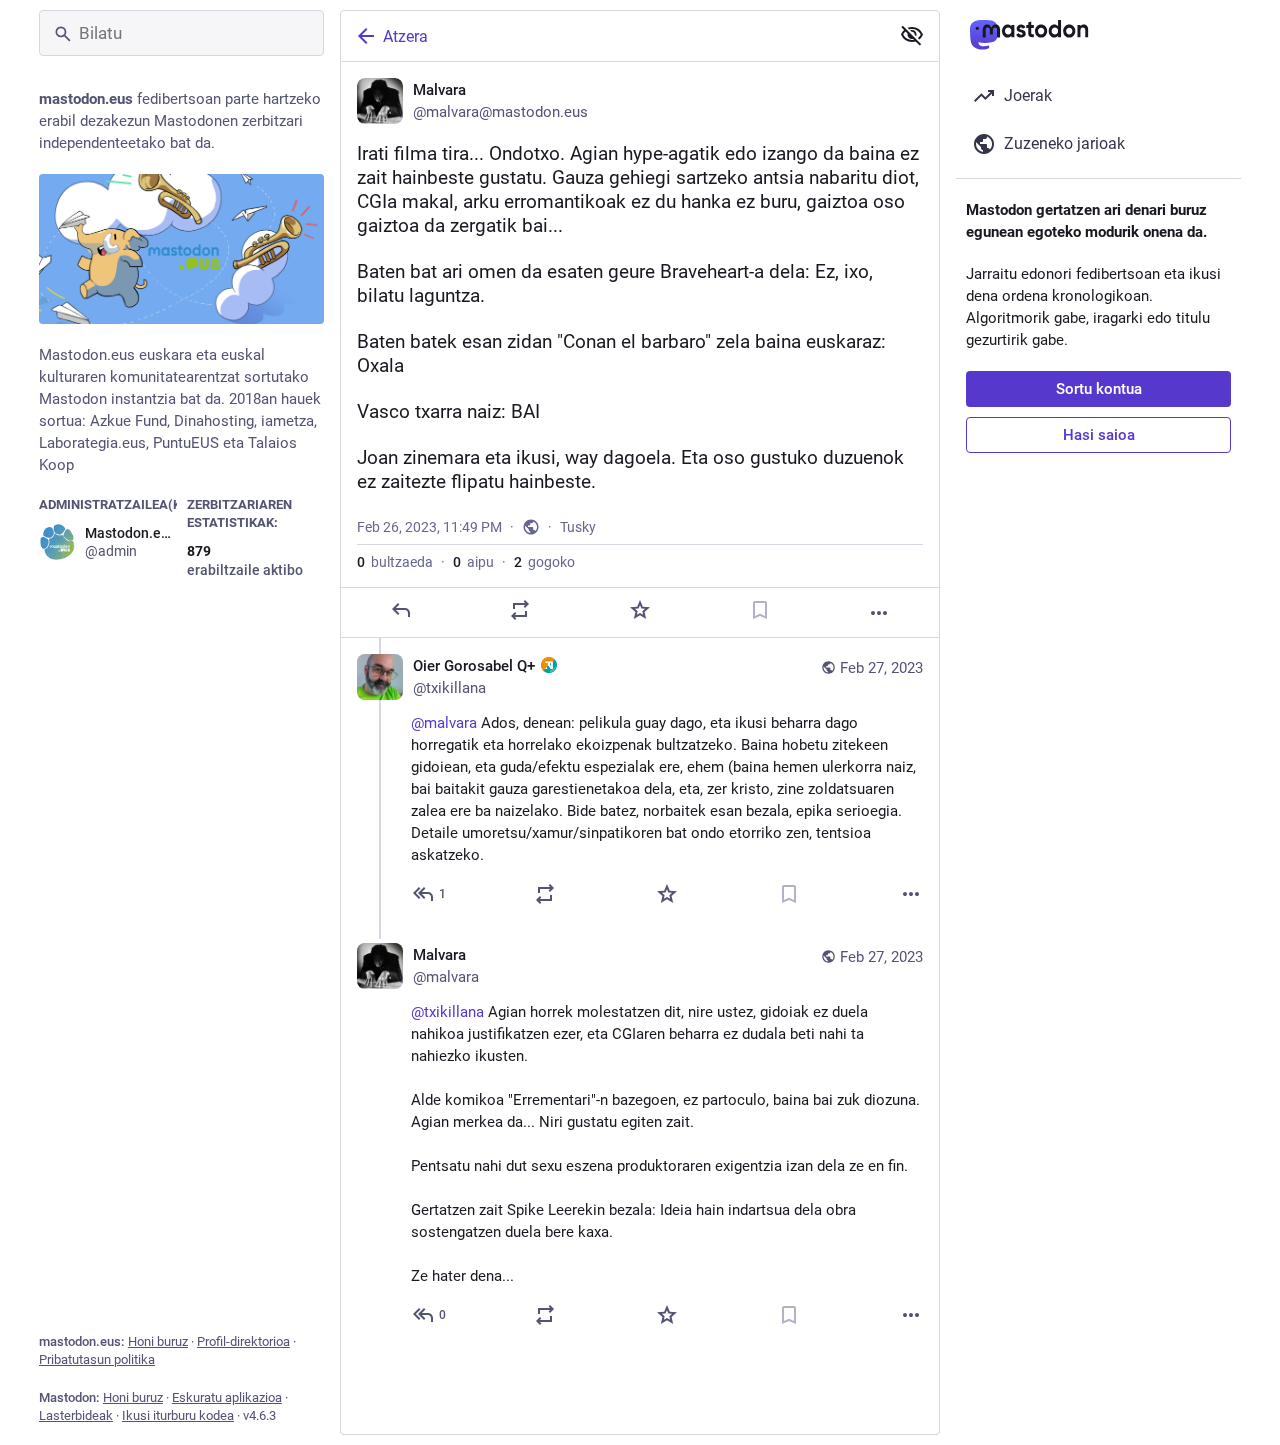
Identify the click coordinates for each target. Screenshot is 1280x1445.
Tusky (578, 527)
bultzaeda (395, 562)
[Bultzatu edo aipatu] (520, 610)
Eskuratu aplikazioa (227, 1397)
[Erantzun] (401, 610)
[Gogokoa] (640, 610)
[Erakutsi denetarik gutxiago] (912, 35)
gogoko (544, 562)
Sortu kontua (1099, 389)
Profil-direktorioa (243, 1341)
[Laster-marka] (760, 610)
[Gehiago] (879, 613)
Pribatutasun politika (97, 1359)
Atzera (405, 36)
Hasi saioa (1099, 435)
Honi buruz (158, 1341)
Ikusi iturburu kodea (178, 1415)
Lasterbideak (76, 1415)
